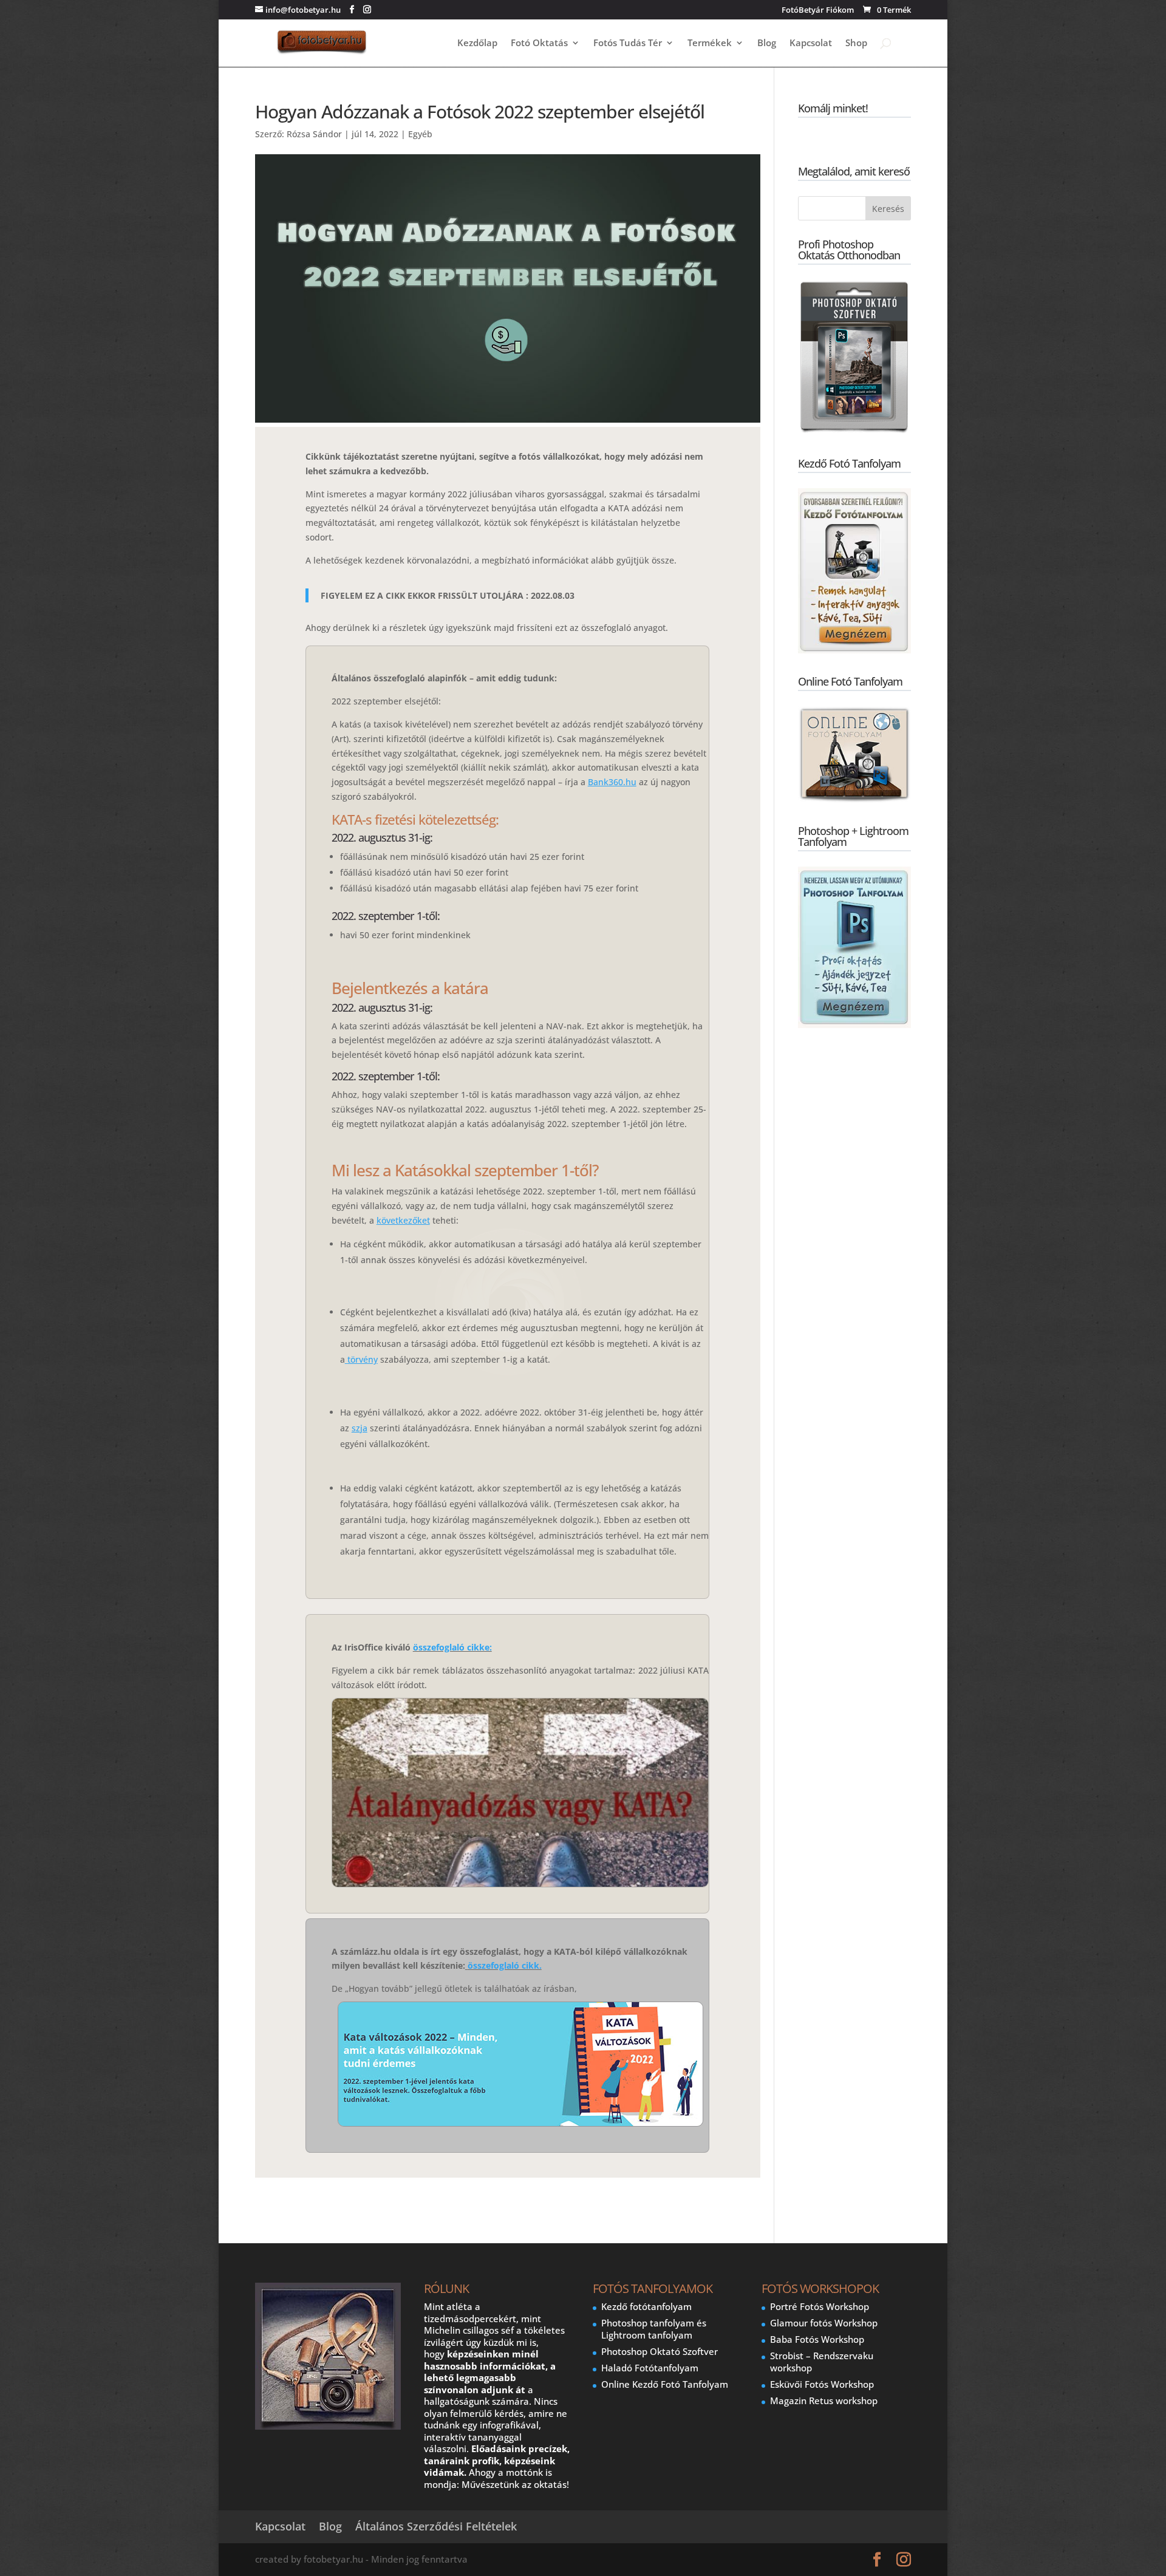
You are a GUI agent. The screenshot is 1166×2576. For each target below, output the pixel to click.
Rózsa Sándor (314, 134)
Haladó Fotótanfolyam (650, 2368)
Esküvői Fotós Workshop (822, 2384)
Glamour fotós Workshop (824, 2323)
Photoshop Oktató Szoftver (660, 2351)
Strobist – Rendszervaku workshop (822, 2362)
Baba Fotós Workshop (817, 2339)
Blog (767, 43)
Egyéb (420, 134)
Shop (856, 43)
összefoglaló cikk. (505, 1965)
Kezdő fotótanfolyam (646, 2306)
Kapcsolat (811, 43)
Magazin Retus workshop (824, 2401)
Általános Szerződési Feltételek (436, 2526)
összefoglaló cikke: (452, 1647)
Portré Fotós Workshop (820, 2306)
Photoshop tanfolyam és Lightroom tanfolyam (654, 2329)
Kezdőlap (477, 43)
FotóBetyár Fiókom (818, 11)
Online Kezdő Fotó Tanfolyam (665, 2384)
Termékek (710, 43)
